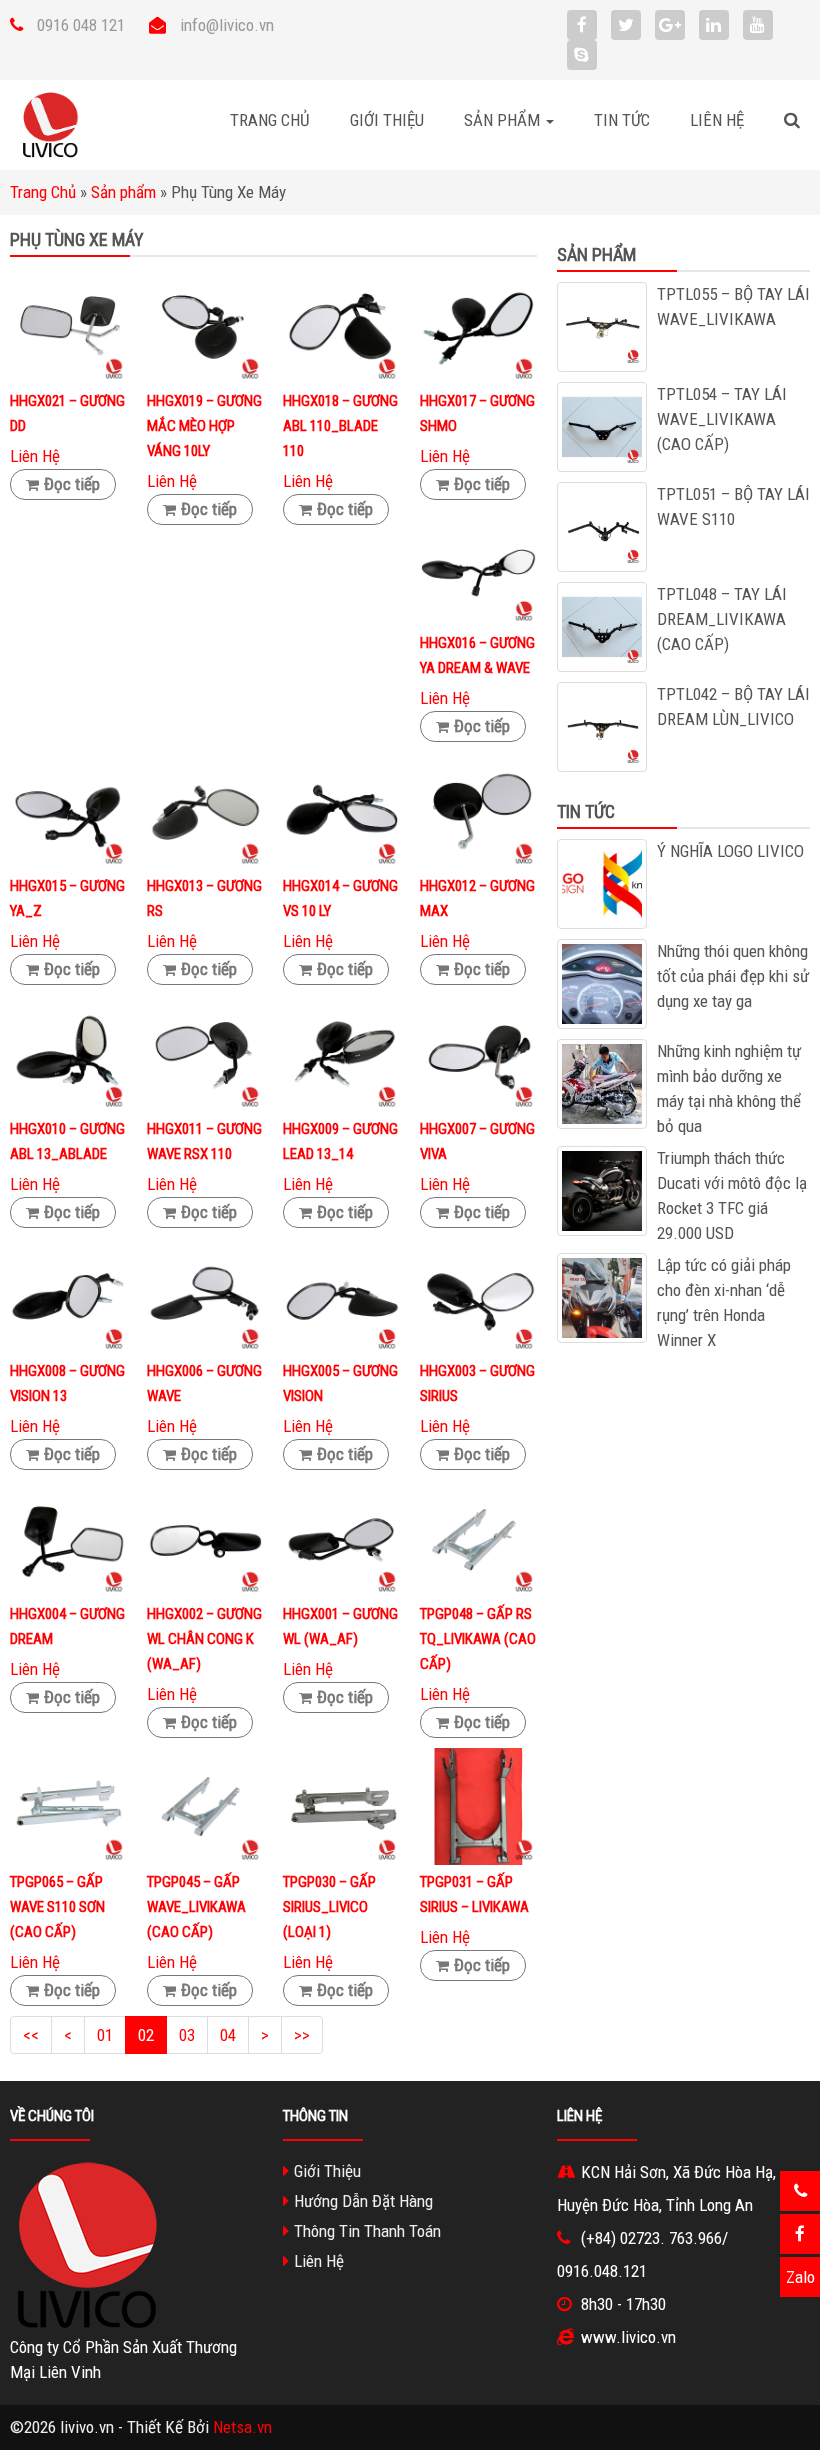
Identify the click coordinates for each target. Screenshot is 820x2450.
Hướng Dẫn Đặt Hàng (363, 2201)
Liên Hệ (717, 120)
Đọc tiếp (72, 484)
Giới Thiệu (387, 120)
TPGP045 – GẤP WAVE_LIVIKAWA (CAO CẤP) (196, 1907)
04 (228, 2035)
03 (187, 2035)
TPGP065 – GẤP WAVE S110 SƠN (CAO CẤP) (57, 1907)
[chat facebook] (800, 2234)
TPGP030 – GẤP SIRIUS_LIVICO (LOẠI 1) (329, 1907)
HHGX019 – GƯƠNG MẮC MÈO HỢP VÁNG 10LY (204, 426)
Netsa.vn (242, 2427)
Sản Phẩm (504, 120)
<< (31, 2035)
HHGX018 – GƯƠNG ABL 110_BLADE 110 (340, 426)
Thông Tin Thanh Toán (367, 2231)
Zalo (800, 2277)
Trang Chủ (270, 120)
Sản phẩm (123, 192)
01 (105, 2035)
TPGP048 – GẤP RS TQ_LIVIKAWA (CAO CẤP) (478, 1639)
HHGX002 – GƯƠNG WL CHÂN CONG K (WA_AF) (204, 1639)
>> (302, 2035)
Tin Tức (622, 120)
